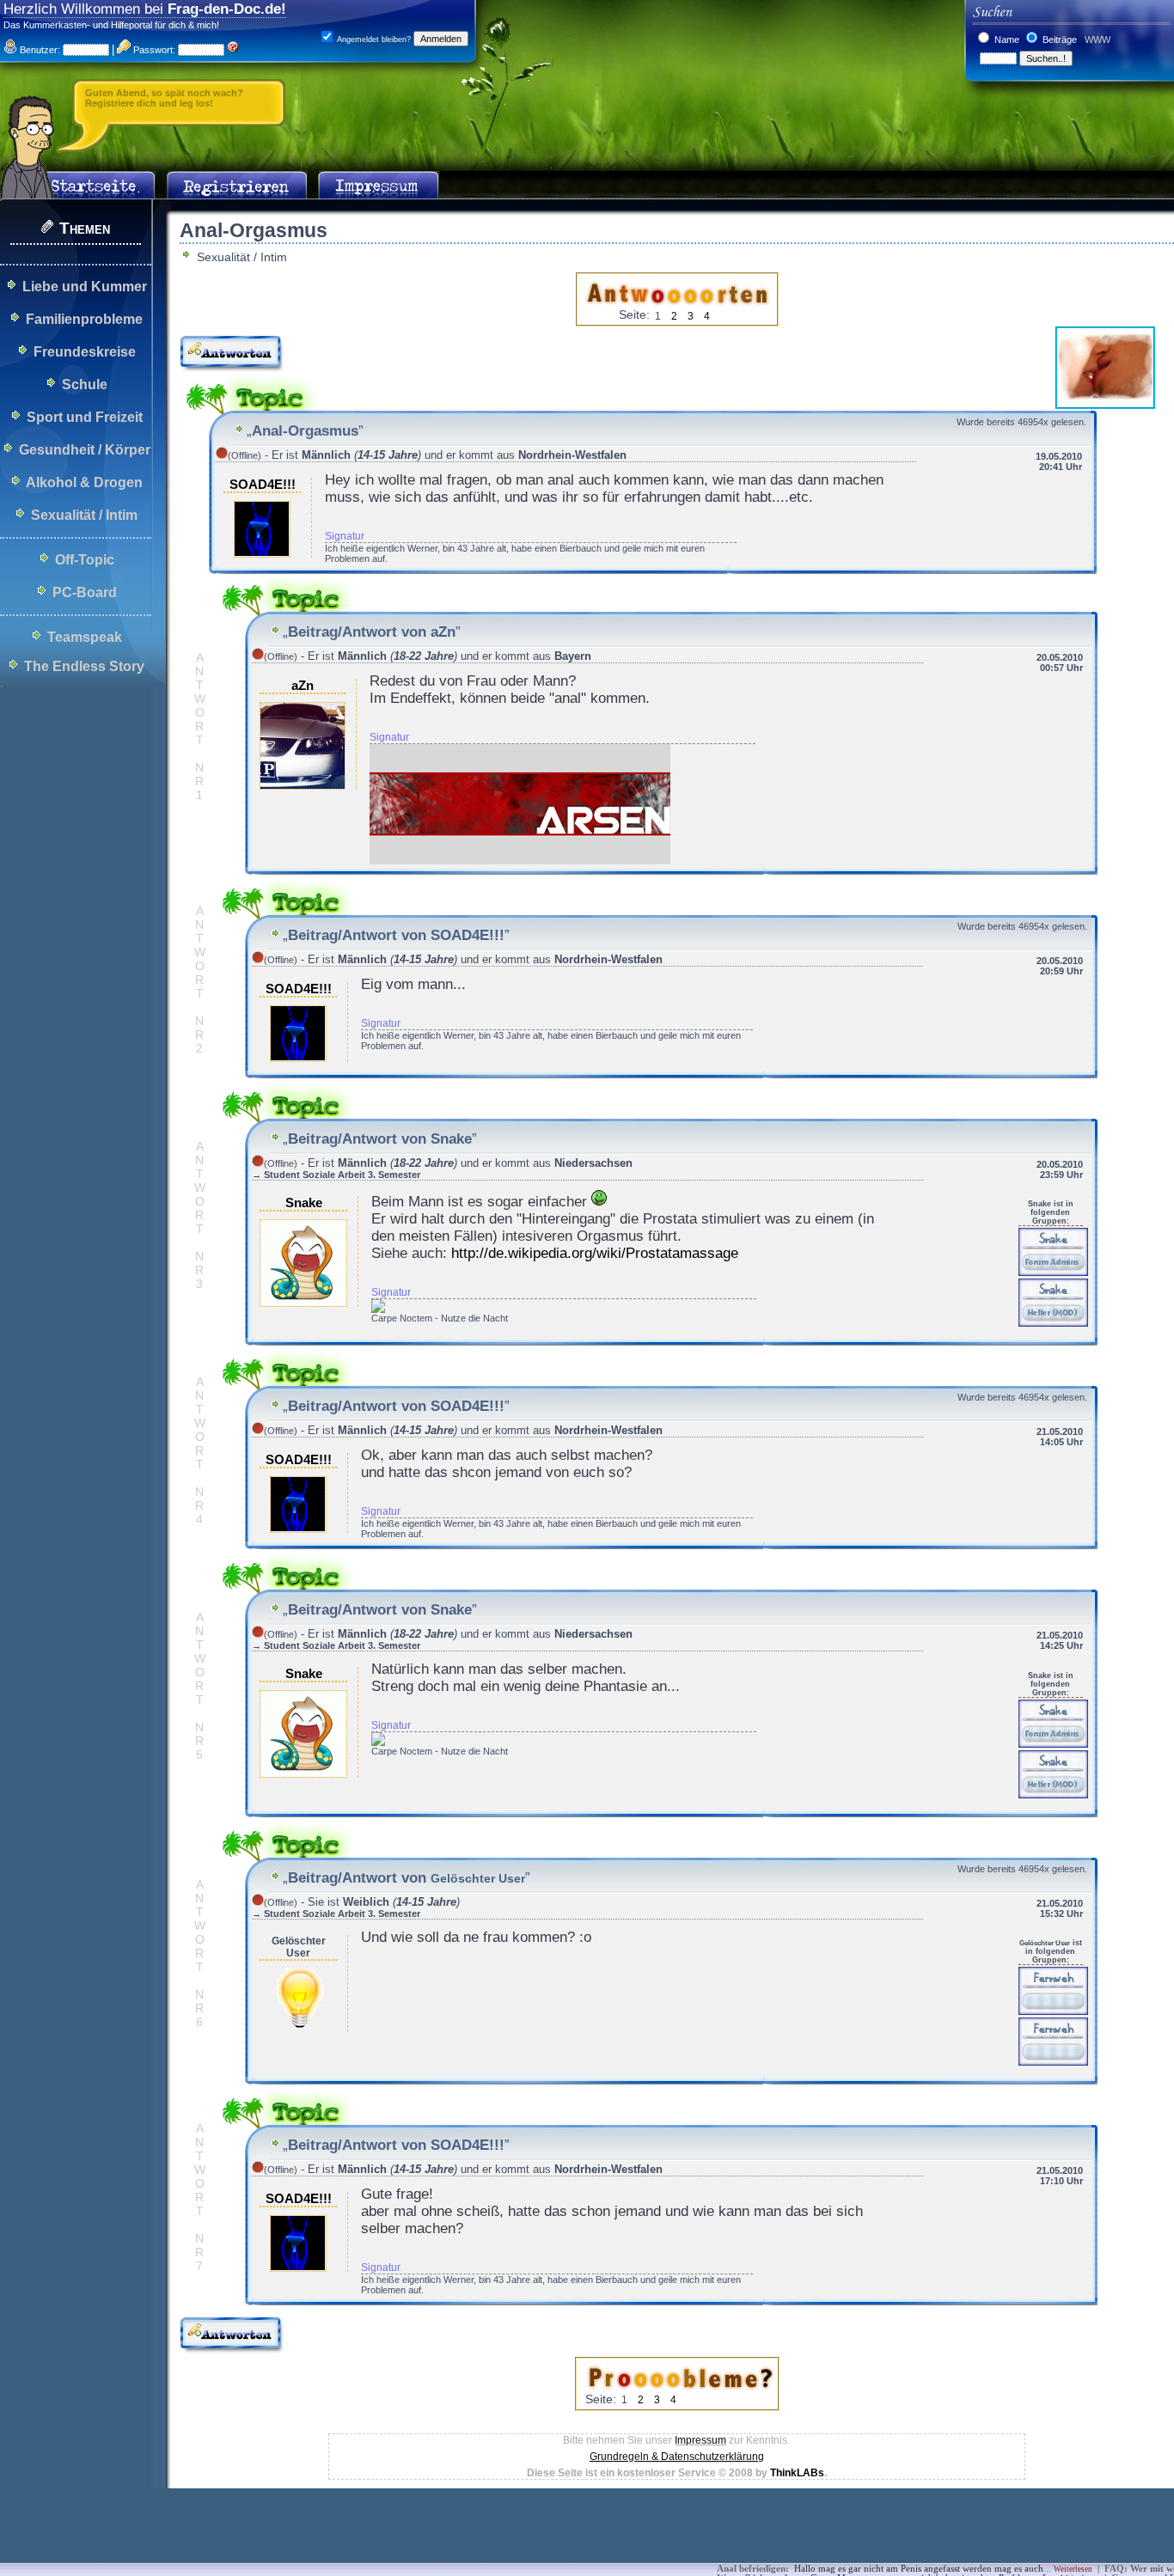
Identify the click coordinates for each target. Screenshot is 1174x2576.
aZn (303, 686)
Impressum (700, 2440)
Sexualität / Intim (84, 515)
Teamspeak (85, 637)
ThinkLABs (797, 2473)
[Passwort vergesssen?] (233, 50)
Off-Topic (85, 560)
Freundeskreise (85, 352)
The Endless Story (84, 666)
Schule (85, 385)
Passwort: (153, 50)
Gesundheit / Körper (85, 450)
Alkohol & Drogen (84, 482)
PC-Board (85, 592)
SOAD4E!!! (263, 485)
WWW (1096, 40)
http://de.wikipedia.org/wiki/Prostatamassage (595, 1253)
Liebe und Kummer (85, 287)
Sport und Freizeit (85, 417)
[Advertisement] (313, 2537)
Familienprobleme (84, 319)
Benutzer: (39, 50)
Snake (304, 1203)
